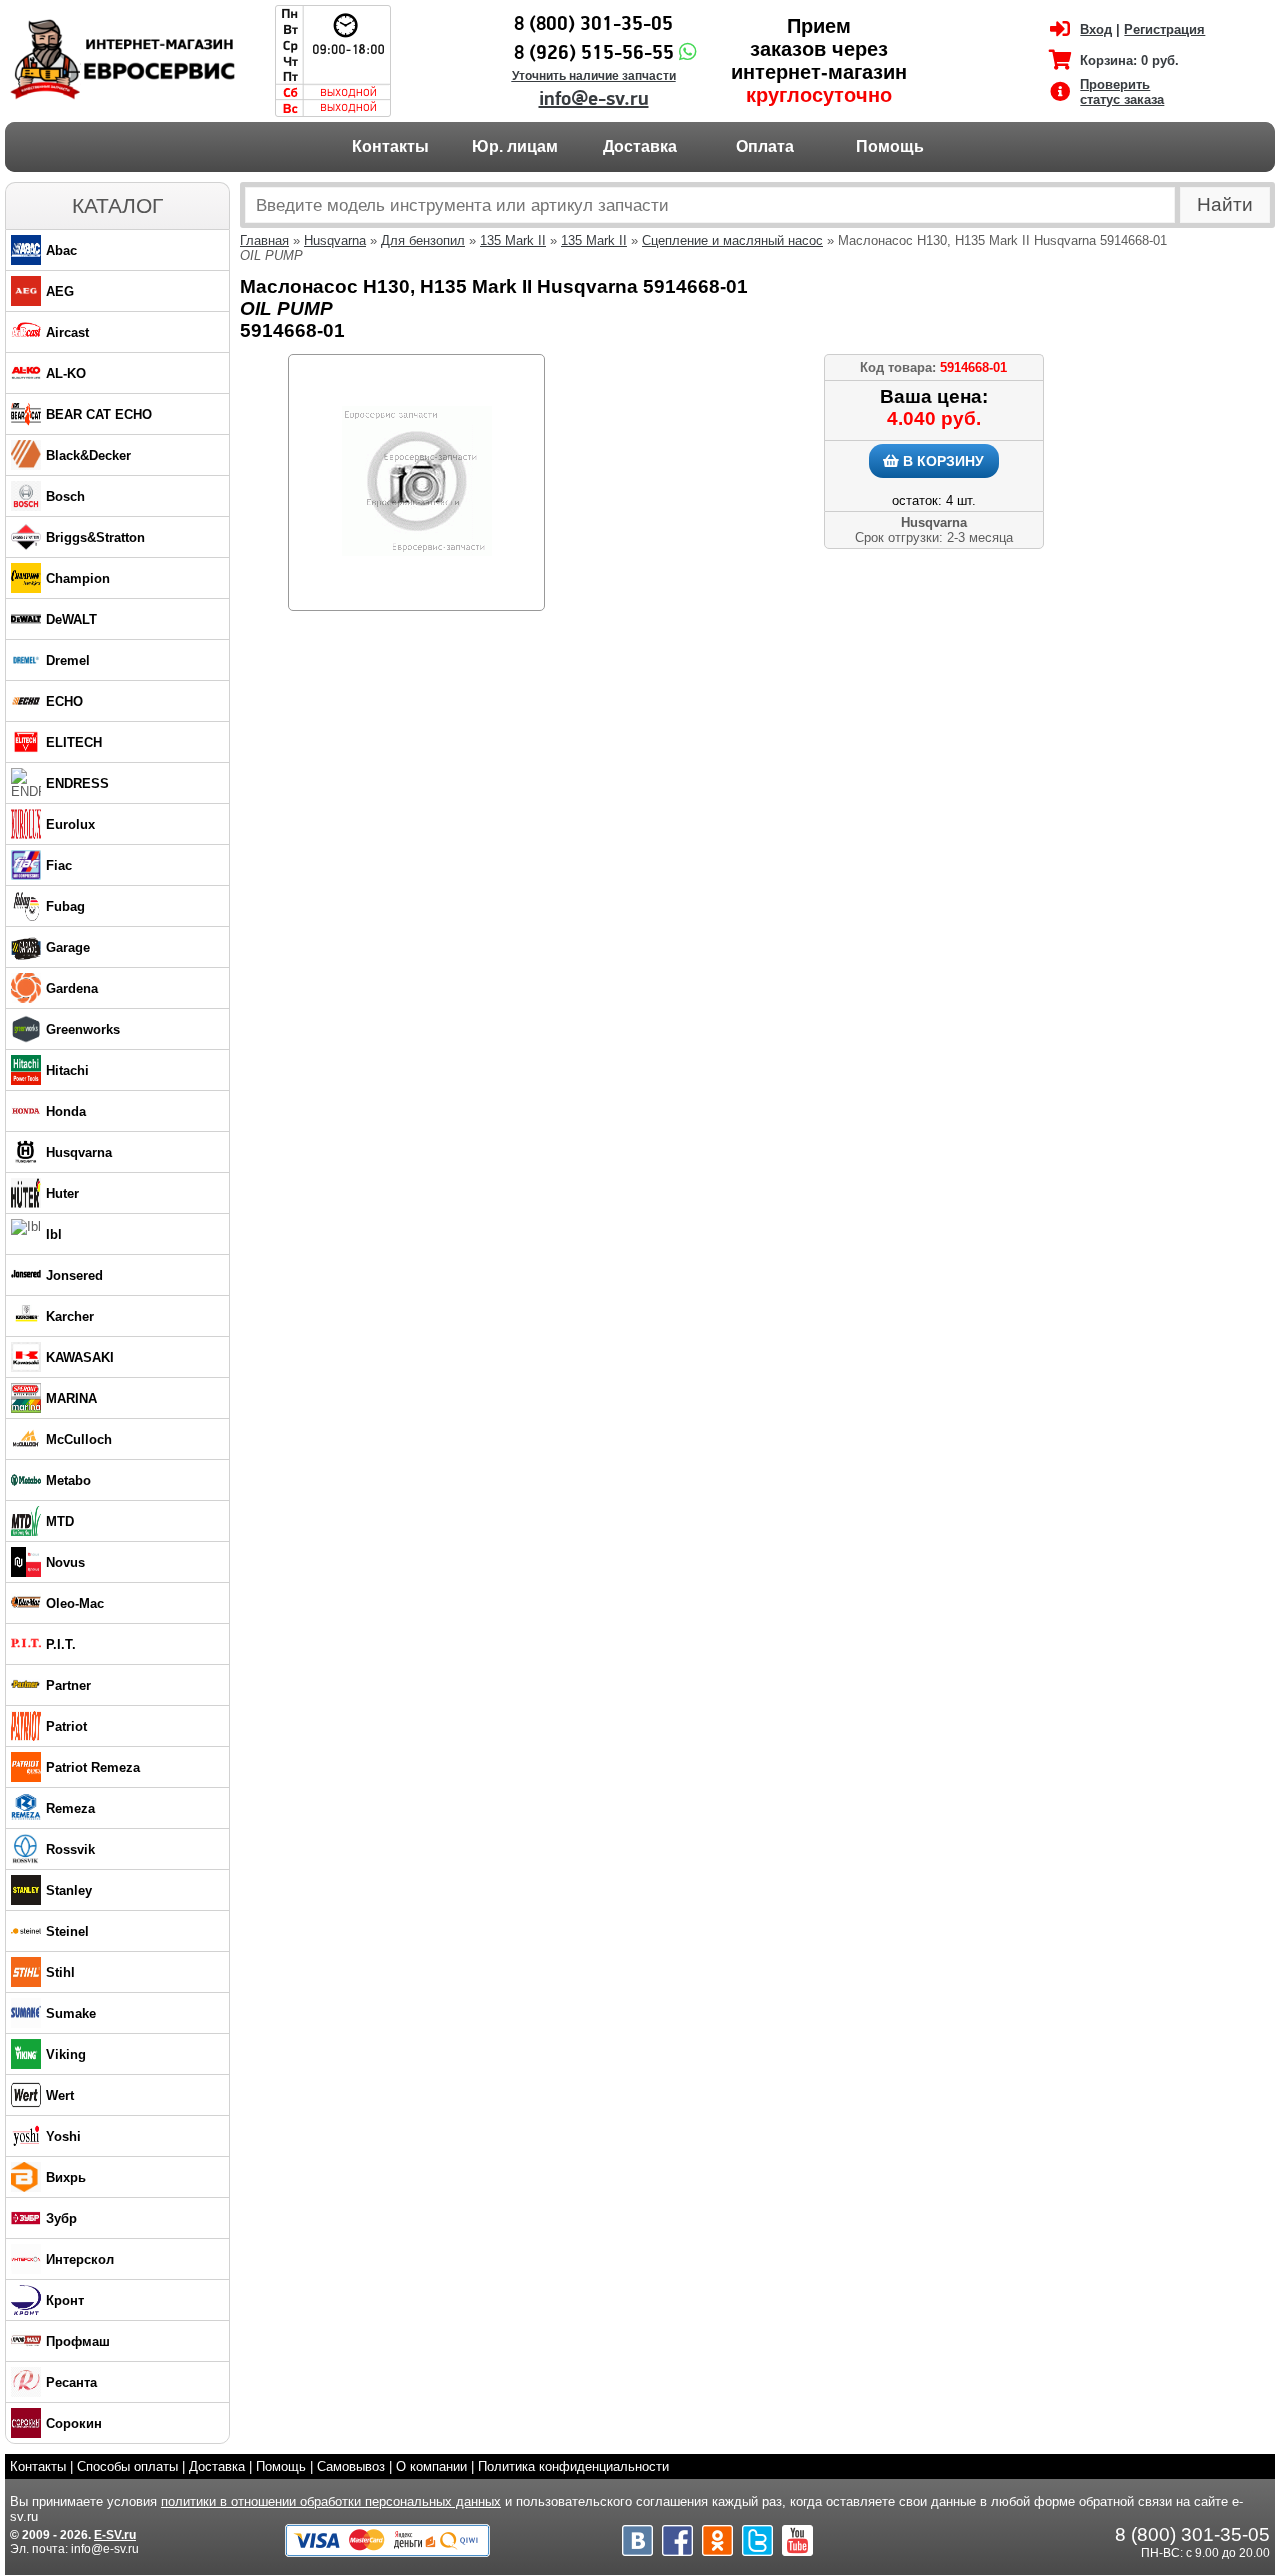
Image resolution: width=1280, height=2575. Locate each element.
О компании (431, 2466)
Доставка (640, 146)
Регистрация (1164, 29)
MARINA (71, 1398)
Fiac (59, 865)
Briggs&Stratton (95, 537)
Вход (1096, 29)
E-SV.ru (115, 2535)
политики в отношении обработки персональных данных (331, 2501)
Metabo (68, 1480)
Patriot (66, 1726)
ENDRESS (77, 783)
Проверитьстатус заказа (1122, 92)
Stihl (60, 1972)
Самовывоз (351, 2466)
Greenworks (83, 1029)
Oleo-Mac (75, 1603)
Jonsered (74, 1275)
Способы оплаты (127, 2466)
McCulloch (79, 1439)
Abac (61, 250)
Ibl (54, 1234)
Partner (68, 1685)
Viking (66, 2054)
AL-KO (66, 373)
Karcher (70, 1316)
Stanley (69, 1890)
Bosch (65, 496)
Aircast (67, 332)
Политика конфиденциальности (573, 2466)
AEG (60, 291)
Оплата (765, 146)
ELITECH (74, 742)
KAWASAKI (80, 1357)
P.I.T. (61, 1644)
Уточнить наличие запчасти (594, 76)
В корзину (941, 461)
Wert (60, 2095)
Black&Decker (88, 455)
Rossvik (70, 1849)
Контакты (390, 146)
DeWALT (71, 619)
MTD (60, 1521)
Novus (65, 1562)
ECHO (64, 701)
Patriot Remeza (93, 1767)
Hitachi (67, 1070)
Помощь (890, 146)
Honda (66, 1111)
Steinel (67, 1931)
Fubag (65, 906)
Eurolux (70, 824)
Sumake (71, 2013)
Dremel (68, 660)
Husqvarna (79, 1152)
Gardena (72, 988)
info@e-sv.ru (594, 99)
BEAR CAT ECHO (99, 414)
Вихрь (66, 2177)
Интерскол (80, 2259)
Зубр (61, 2218)
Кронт (65, 2300)
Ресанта (71, 2382)
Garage (68, 947)
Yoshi (63, 2136)
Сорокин (74, 2423)
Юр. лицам (515, 146)
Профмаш (78, 2341)
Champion (78, 578)
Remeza (70, 1808)
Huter (62, 1193)
